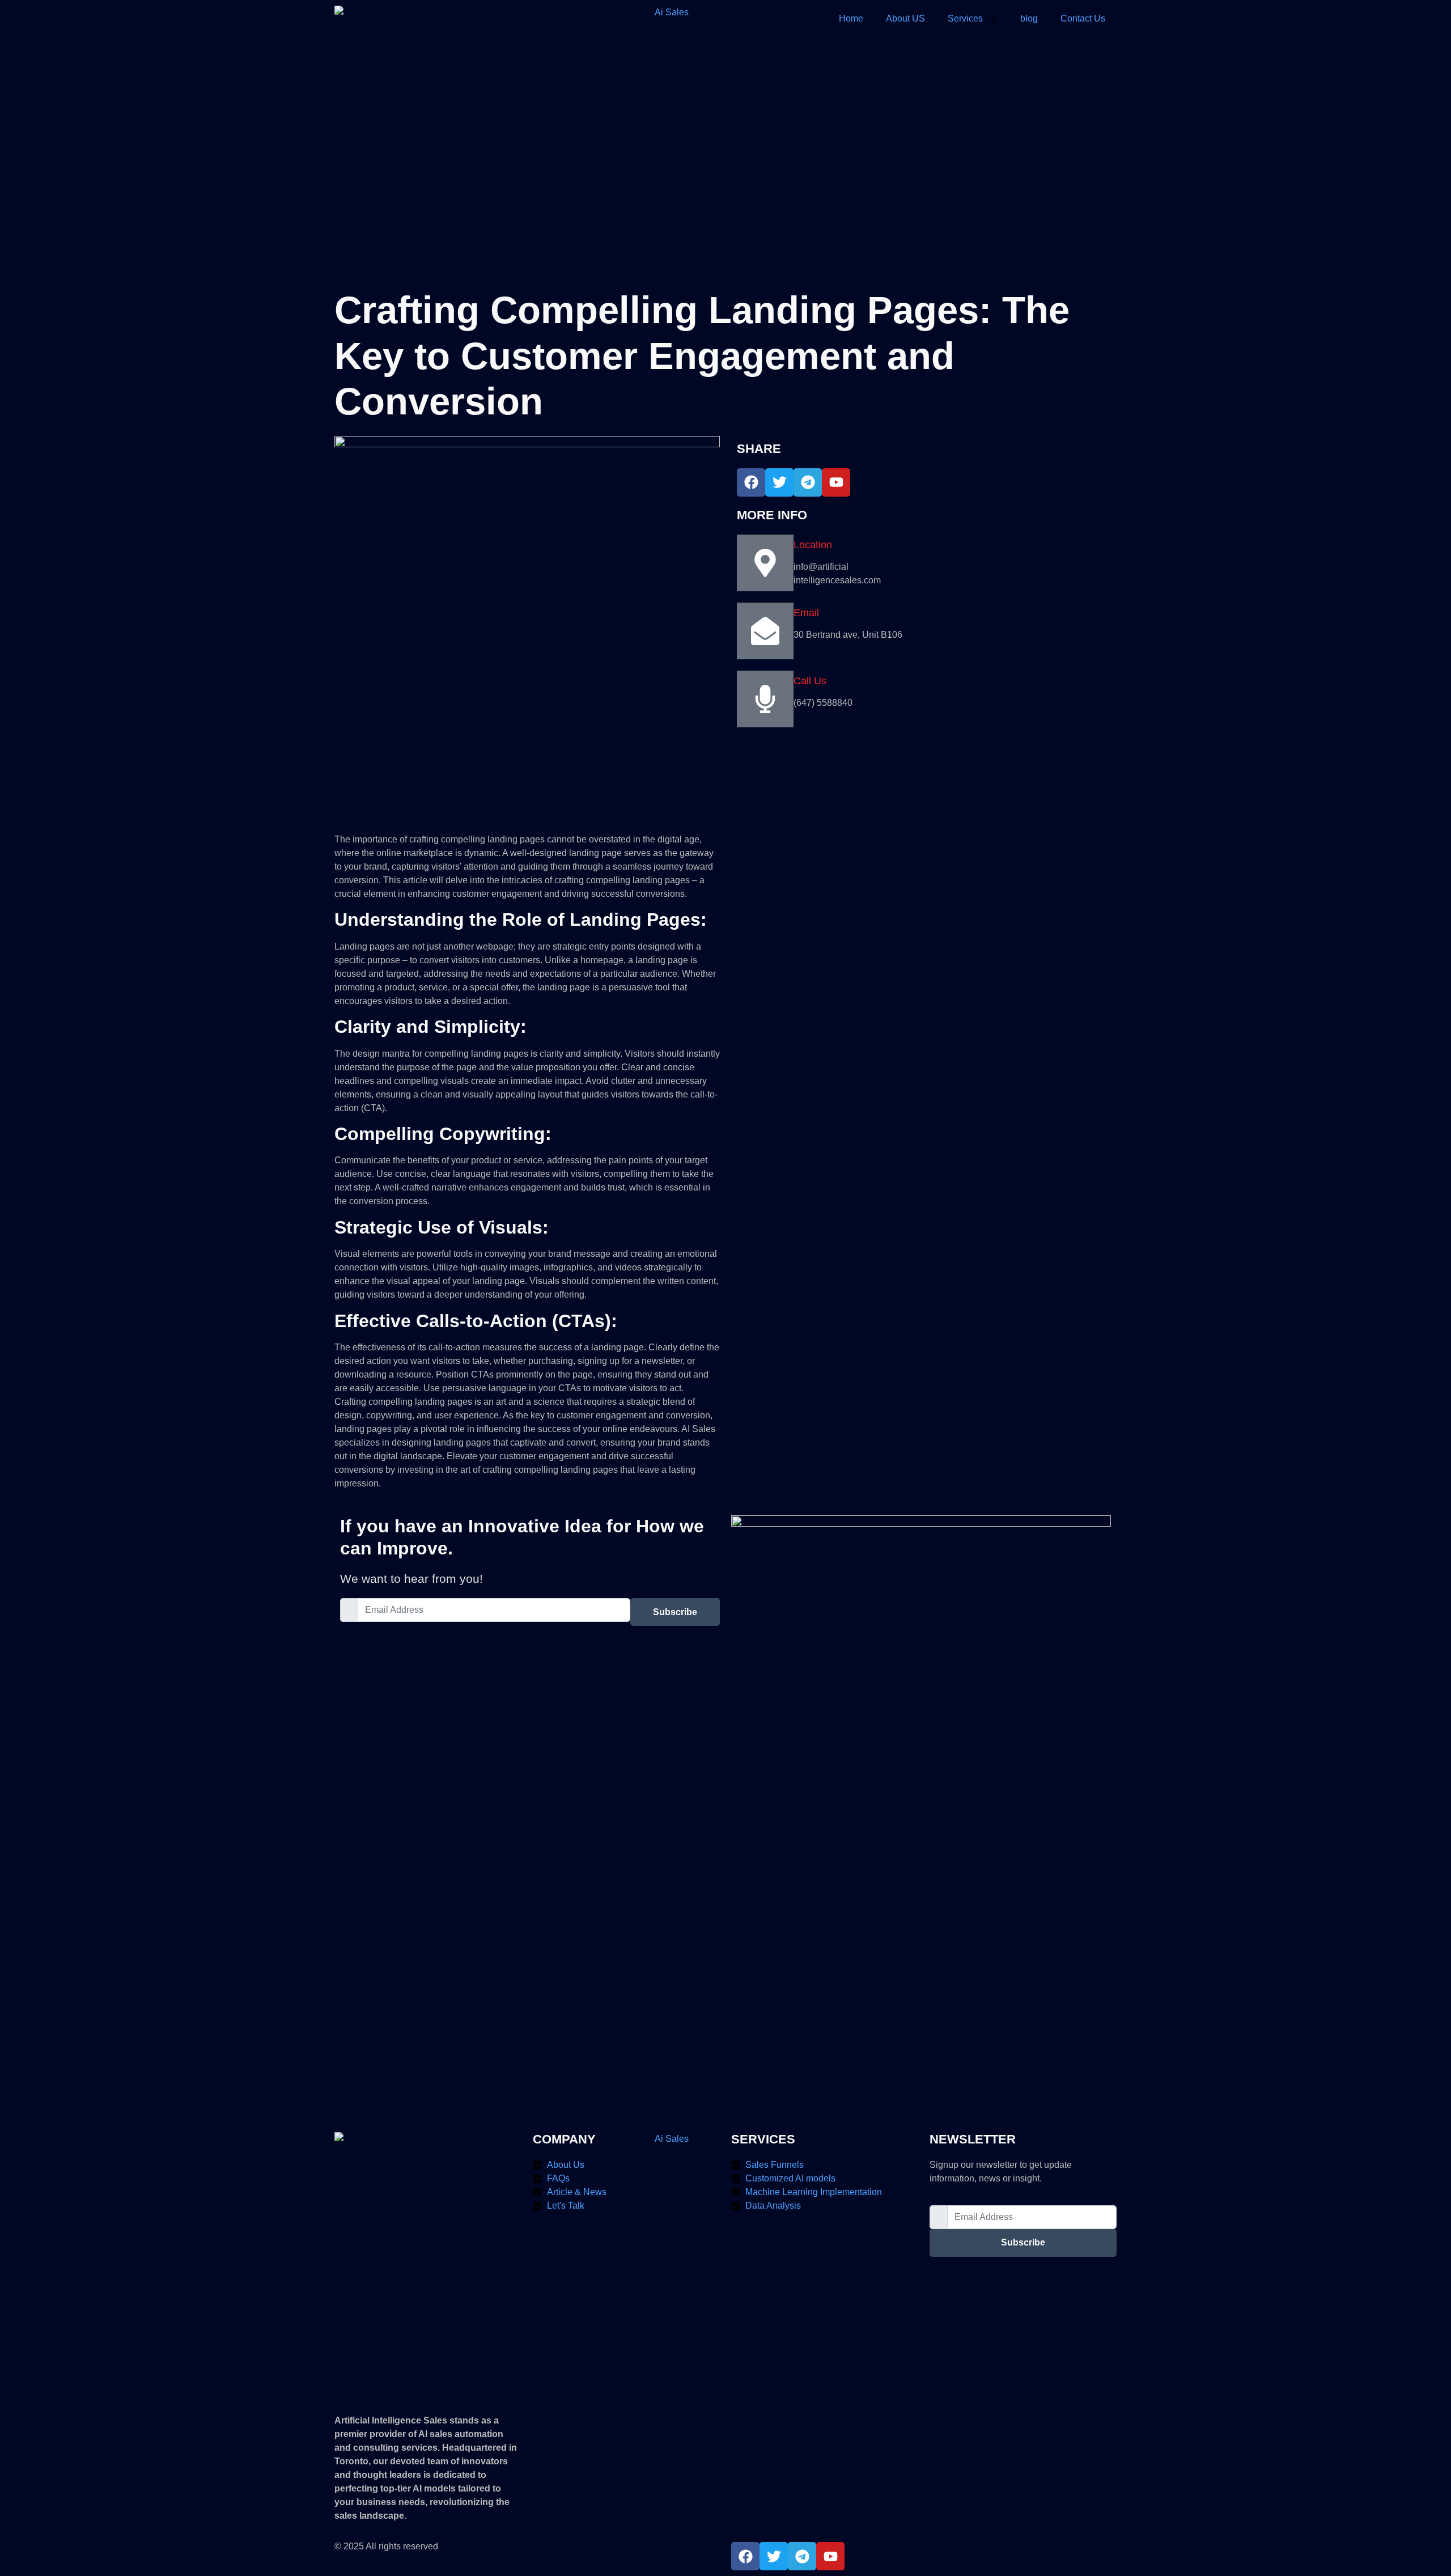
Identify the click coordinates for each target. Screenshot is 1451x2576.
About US (905, 18)
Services (965, 18)
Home (851, 18)
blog (1029, 18)
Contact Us (1083, 18)
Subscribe (675, 1612)
